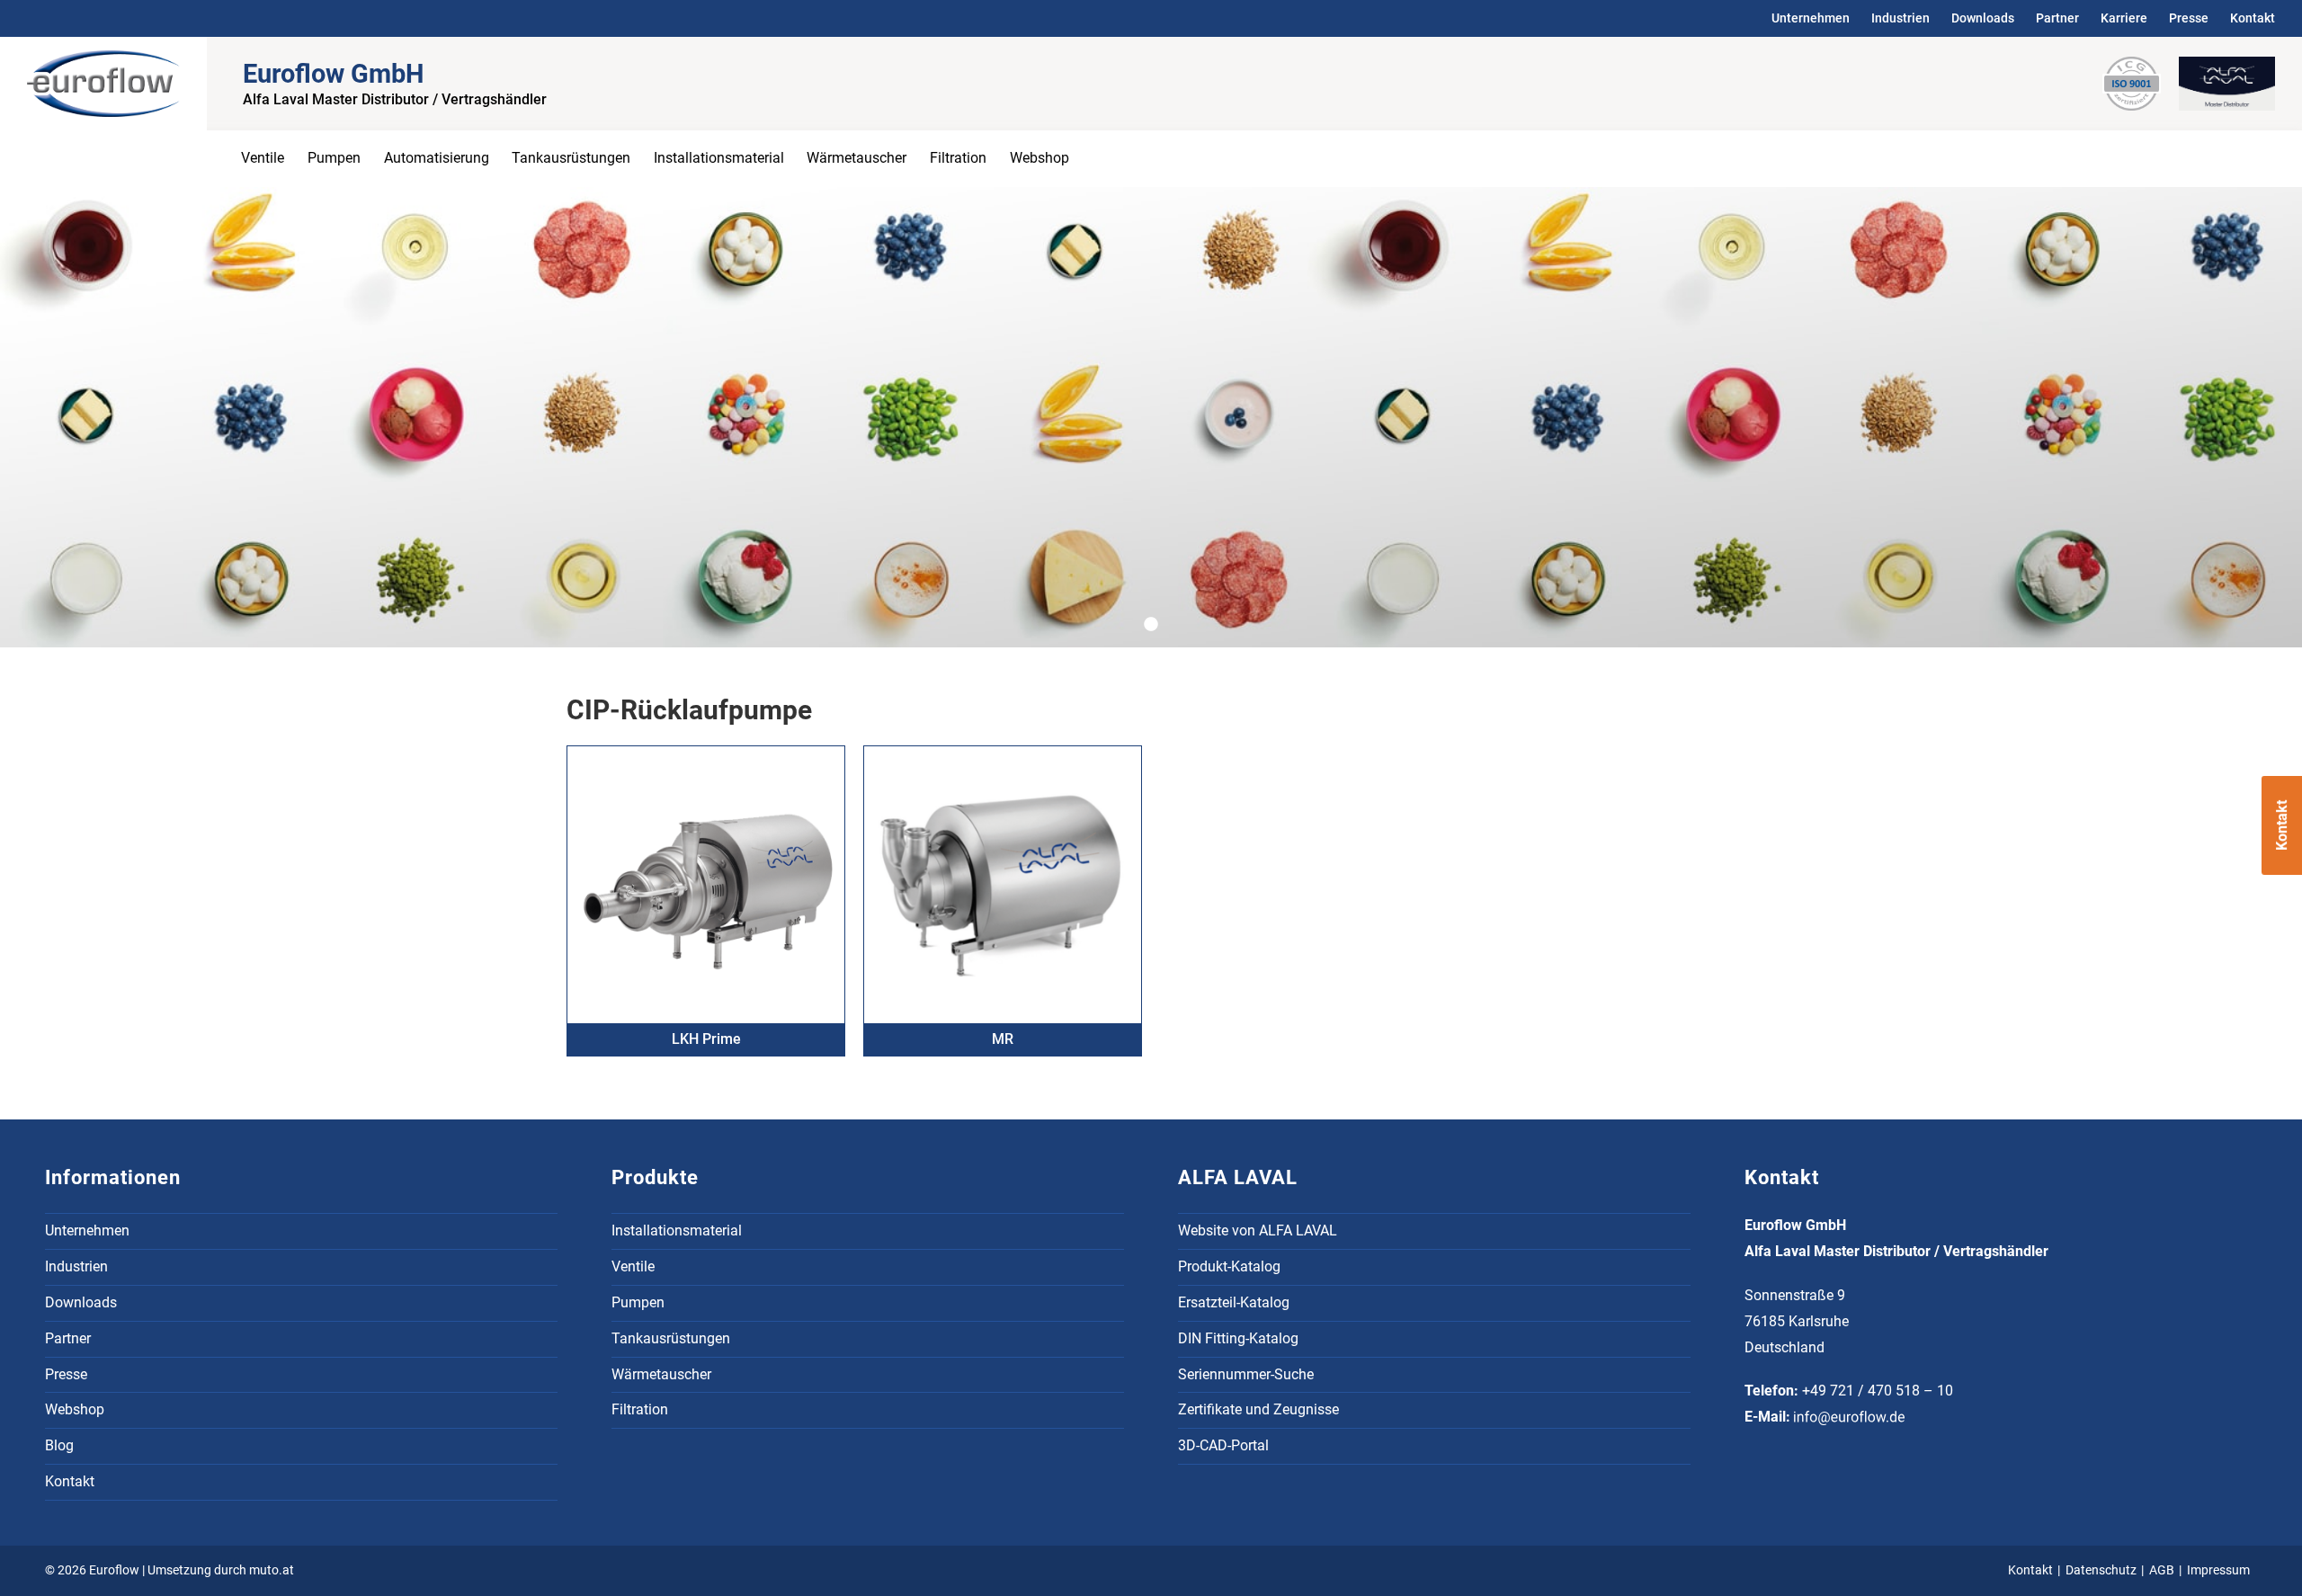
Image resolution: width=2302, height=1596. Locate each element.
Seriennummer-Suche (1246, 1374)
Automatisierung (437, 158)
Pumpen (334, 158)
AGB (2162, 1570)
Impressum (2218, 1570)
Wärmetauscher (857, 158)
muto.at (272, 1570)
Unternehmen (1811, 18)
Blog (59, 1445)
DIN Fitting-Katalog (1238, 1338)
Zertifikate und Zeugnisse (1258, 1409)
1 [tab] (1158, 625)
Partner (2057, 18)
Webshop (1039, 158)
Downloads (1983, 18)
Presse (2189, 18)
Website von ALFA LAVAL (1258, 1230)
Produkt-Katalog (1229, 1266)
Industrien (1900, 18)
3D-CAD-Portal (1223, 1445)
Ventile (263, 158)
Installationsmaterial (719, 158)
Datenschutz (2101, 1570)
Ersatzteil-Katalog (1234, 1302)
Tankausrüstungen (571, 158)
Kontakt (2253, 18)
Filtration (958, 158)
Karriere (2124, 18)
